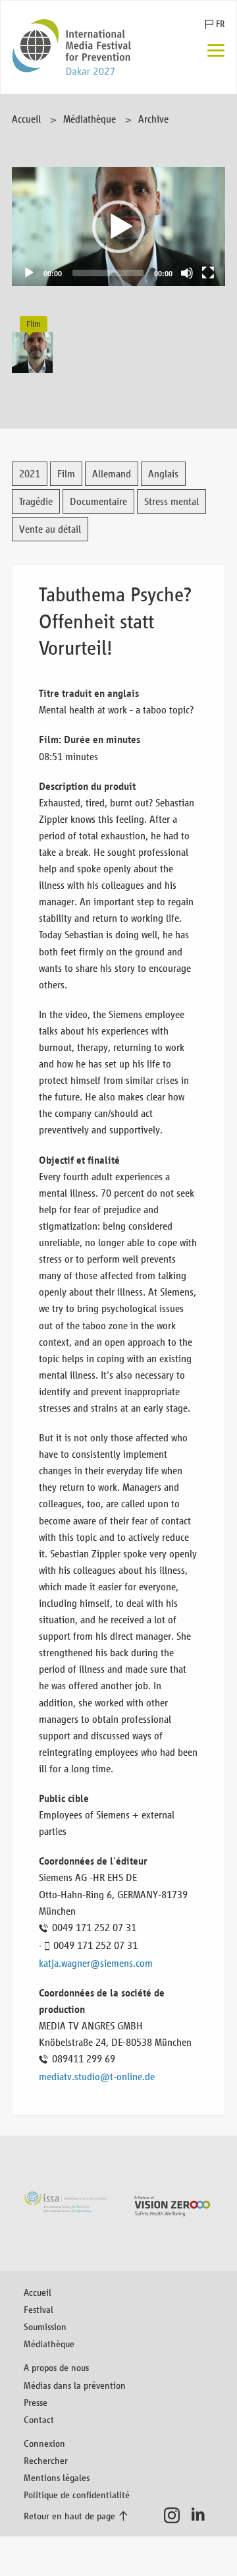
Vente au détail (50, 529)
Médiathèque (90, 119)
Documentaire (98, 501)
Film (66, 474)
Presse (36, 2402)
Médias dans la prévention (75, 2385)
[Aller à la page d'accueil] (72, 47)
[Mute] (187, 273)
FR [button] (220, 24)
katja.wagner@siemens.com (96, 1963)
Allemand (112, 474)
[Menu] (216, 52)
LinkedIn (202, 2515)
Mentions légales (57, 2477)
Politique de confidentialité (77, 2495)
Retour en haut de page (69, 2516)
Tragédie (36, 501)
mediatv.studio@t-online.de (97, 2077)
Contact (39, 2419)
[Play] (29, 273)
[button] (118, 227)
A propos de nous (56, 2367)
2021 (30, 474)
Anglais (163, 474)
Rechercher (46, 2460)
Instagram (175, 2515)
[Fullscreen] (208, 273)
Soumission (45, 2326)
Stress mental (171, 501)
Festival (39, 2309)
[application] (118, 226)
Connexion (44, 2443)
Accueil (26, 119)
